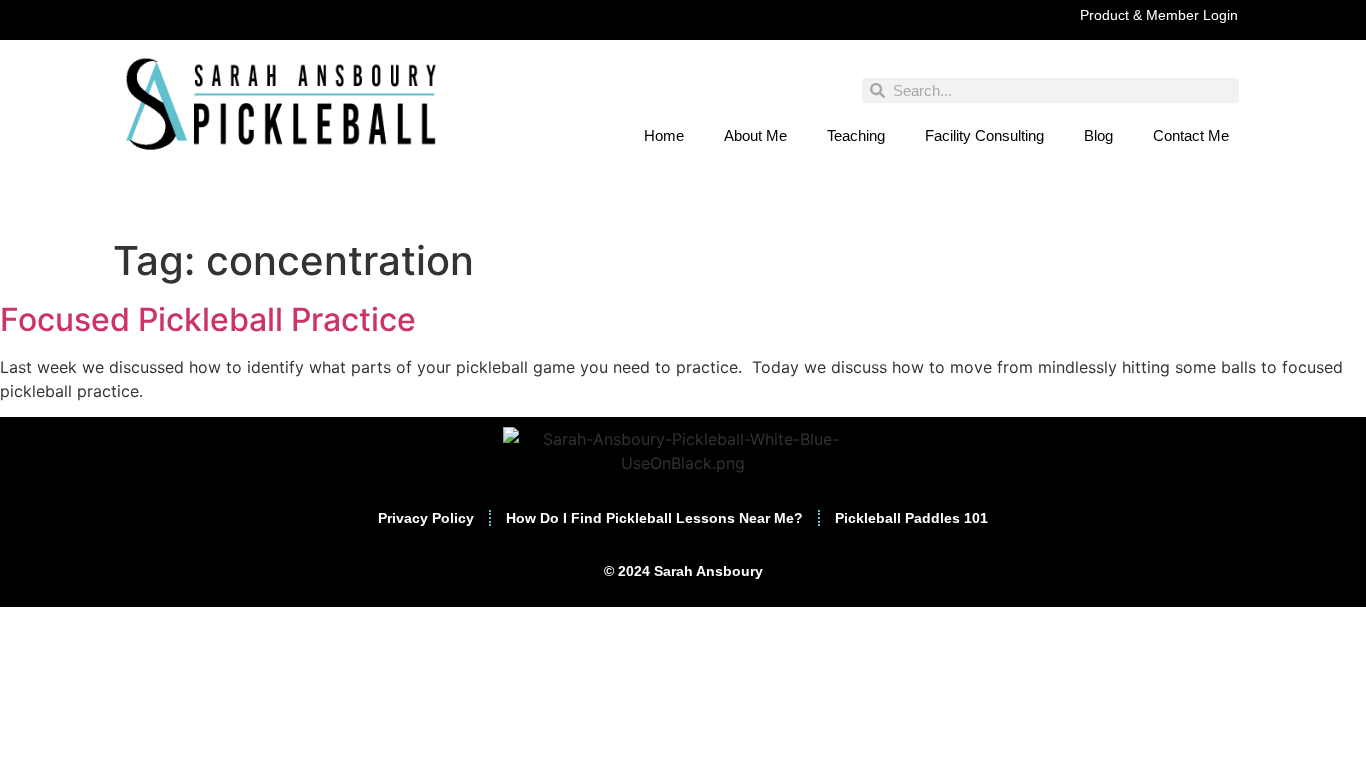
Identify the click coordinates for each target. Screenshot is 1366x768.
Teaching (856, 135)
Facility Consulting (984, 135)
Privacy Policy (426, 518)
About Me (755, 135)
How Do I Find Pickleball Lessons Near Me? (654, 518)
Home (664, 135)
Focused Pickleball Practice (208, 319)
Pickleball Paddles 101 (911, 518)
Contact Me (1191, 135)
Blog (1098, 135)
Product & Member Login (1159, 15)
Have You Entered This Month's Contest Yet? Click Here (683, 209)
